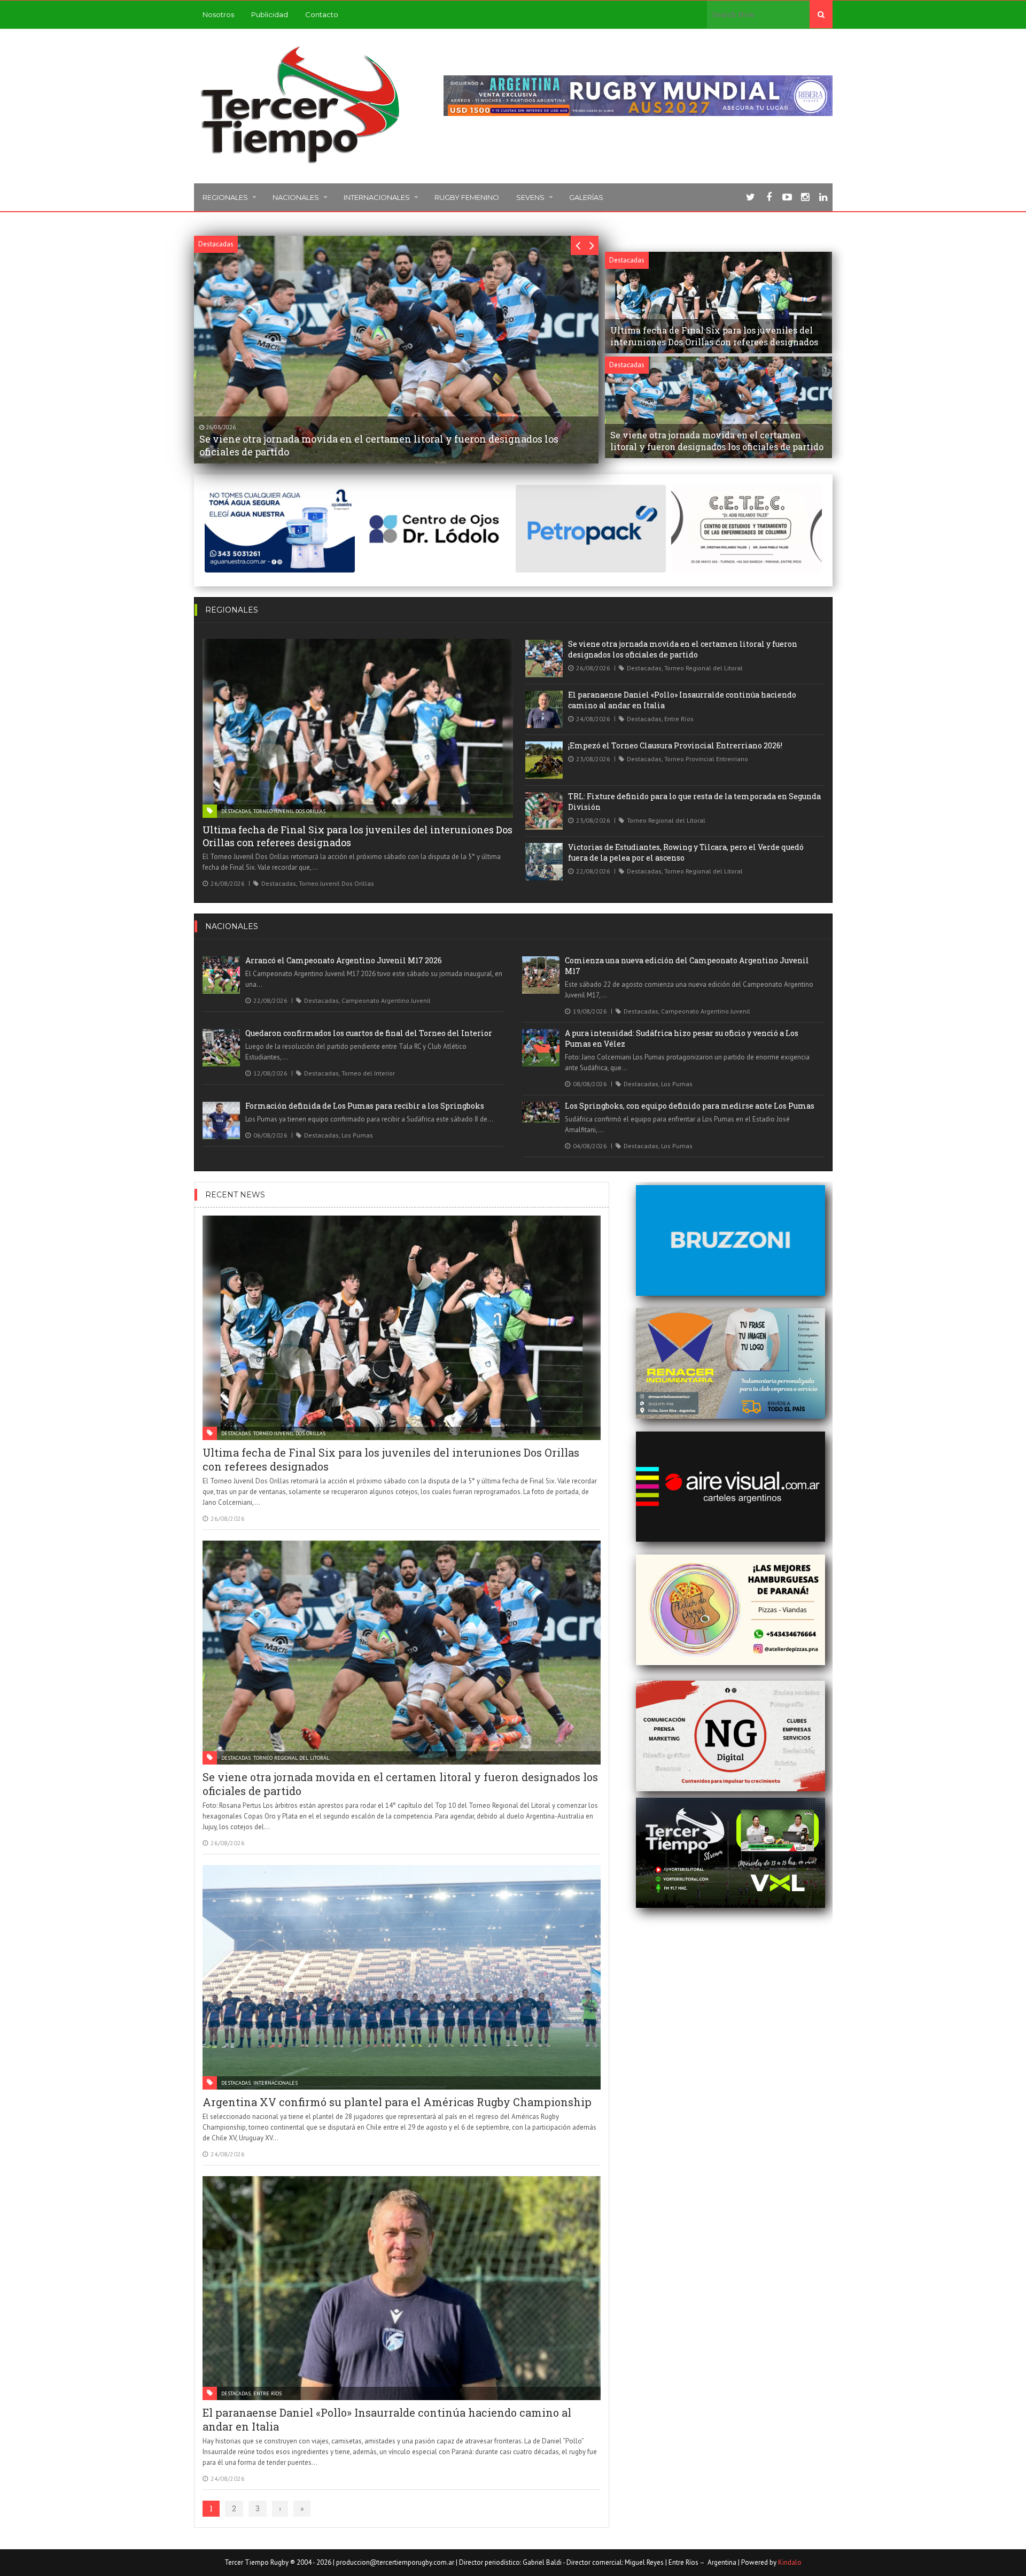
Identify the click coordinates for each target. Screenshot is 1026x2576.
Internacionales (377, 197)
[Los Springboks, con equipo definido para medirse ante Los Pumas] (541, 1112)
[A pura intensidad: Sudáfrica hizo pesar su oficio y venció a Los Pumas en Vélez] (541, 1048)
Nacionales (296, 197)
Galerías (586, 197)
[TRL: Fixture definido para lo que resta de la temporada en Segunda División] (544, 811)
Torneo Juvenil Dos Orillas (289, 811)
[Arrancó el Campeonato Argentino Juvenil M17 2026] (221, 975)
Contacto (322, 14)
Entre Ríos (679, 719)
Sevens (530, 197)
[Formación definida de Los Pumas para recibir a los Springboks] (221, 1120)
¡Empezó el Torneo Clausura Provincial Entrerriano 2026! (675, 745)
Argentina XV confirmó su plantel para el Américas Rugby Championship (397, 2102)
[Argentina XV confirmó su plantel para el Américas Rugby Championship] (402, 1977)
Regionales (225, 197)
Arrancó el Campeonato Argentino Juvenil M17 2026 (344, 960)
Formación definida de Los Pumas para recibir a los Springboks (365, 1106)
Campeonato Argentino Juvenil (386, 1000)
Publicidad (270, 14)
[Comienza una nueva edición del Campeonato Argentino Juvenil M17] (541, 975)
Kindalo (790, 2562)
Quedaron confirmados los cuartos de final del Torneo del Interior (369, 1033)
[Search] (821, 14)
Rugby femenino (467, 197)
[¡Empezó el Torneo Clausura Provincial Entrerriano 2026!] (544, 760)
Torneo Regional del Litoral (704, 668)
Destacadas (236, 811)
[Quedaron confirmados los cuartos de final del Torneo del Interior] (221, 1048)
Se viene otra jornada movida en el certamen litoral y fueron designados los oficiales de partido (683, 649)
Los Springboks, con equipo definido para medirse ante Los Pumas (690, 1106)
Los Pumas (677, 1084)
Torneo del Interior (368, 1073)
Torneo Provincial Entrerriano (706, 759)
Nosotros (218, 14)
